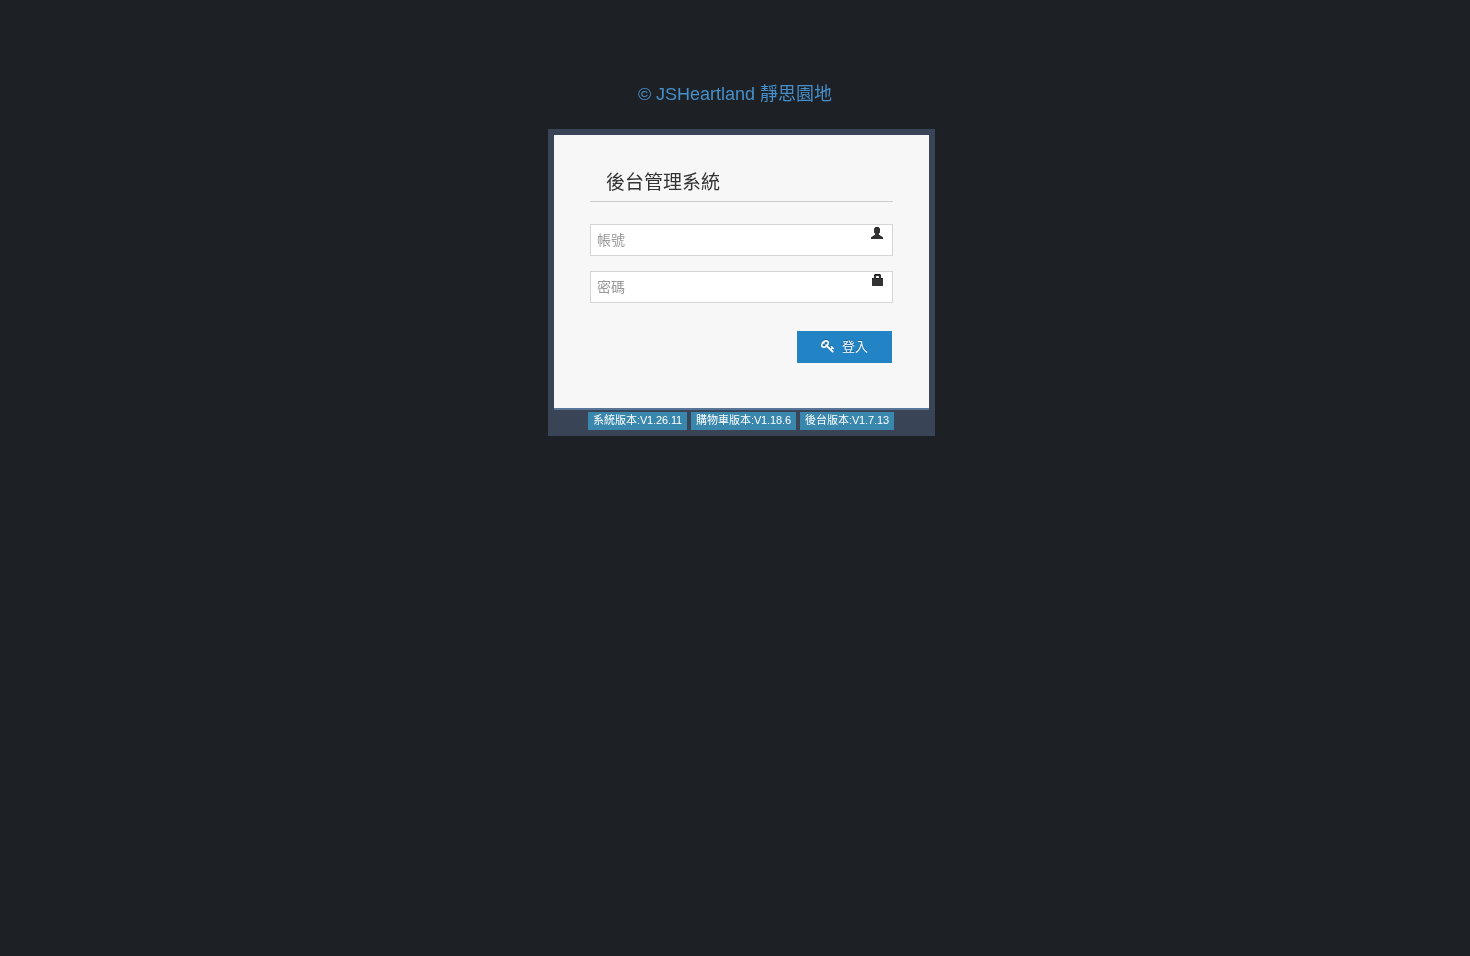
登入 (853, 346)
